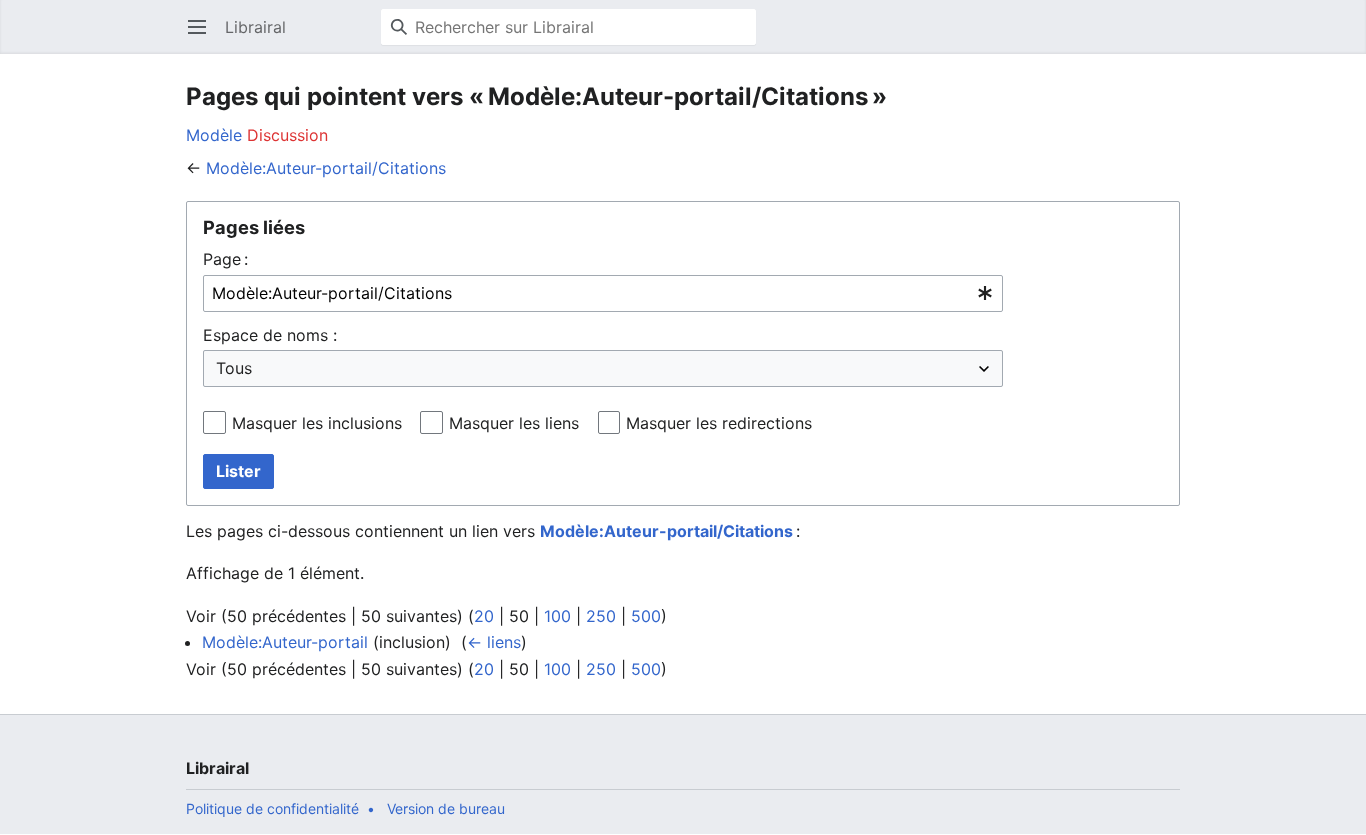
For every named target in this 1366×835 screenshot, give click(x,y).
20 (484, 616)
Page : (225, 259)
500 (646, 616)
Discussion (287, 135)
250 (601, 616)
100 (557, 616)
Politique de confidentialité (272, 808)
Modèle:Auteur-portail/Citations (326, 168)
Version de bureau (446, 808)
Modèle (214, 135)
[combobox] (603, 293)
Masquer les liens (514, 423)
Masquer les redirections (719, 423)
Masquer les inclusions (317, 423)
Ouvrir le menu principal (203, 37)
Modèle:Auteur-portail (285, 642)
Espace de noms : (270, 335)
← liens (494, 642)
